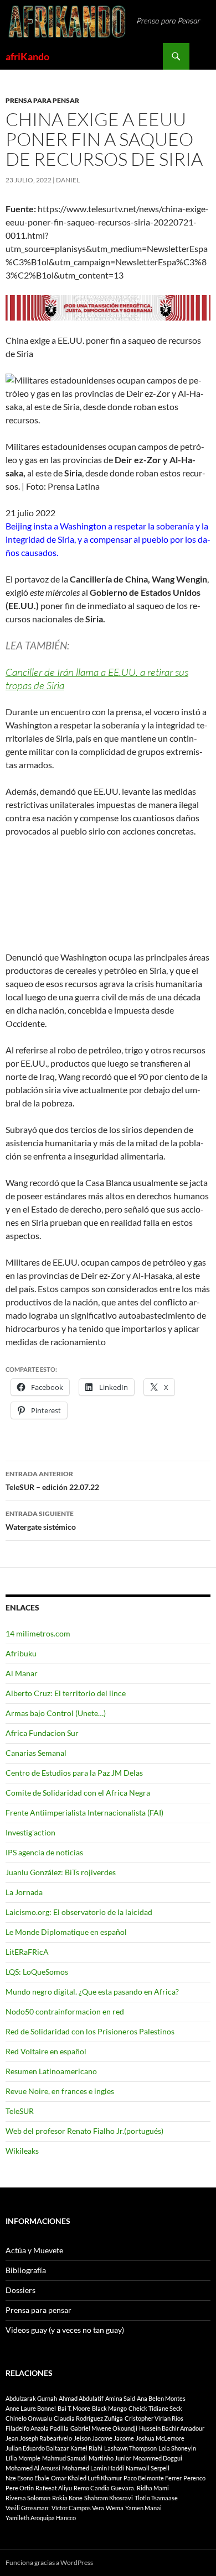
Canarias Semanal (36, 1753)
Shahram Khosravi (109, 2498)
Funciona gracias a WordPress (49, 2562)
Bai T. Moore (74, 2408)
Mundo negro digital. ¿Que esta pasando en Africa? (92, 1992)
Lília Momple (23, 2458)
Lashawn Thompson (130, 2448)
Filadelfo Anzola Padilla (37, 2428)
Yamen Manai (143, 2508)
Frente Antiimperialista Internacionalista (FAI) (84, 1812)
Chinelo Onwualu (29, 2418)
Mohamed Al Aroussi (33, 2468)
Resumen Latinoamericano (51, 2071)
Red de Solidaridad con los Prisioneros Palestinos (90, 2031)
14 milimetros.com (38, 1633)
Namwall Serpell (148, 2468)
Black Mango (109, 2408)
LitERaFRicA (27, 1952)
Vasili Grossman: (28, 2508)
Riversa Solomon (28, 2498)
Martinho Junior (110, 2458)
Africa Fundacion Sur (42, 1733)
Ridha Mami (153, 2488)
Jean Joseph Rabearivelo (39, 2438)
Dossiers (20, 2290)
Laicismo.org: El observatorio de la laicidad (79, 1912)
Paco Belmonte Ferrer (153, 2478)
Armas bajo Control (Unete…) (56, 1713)
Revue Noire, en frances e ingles (60, 2091)
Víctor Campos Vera (78, 2508)
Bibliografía (26, 2270)
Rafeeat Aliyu (54, 2488)
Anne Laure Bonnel (31, 2408)
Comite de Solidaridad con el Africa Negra (78, 1793)
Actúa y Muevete (34, 2250)
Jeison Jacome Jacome (104, 2438)
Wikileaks (22, 2151)
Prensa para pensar (42, 100)
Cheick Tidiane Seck (155, 2408)
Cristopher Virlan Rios (154, 2418)
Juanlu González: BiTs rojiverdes (61, 1872)
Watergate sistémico (41, 1520)
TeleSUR (20, 2111)
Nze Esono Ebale (27, 2478)
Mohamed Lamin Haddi (93, 2468)
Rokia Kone (67, 2498)
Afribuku (21, 1653)
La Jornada (24, 1892)
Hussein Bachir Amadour (172, 2428)
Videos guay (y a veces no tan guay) (65, 2330)
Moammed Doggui (158, 2458)
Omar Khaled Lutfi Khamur (86, 2478)
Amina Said (120, 2398)
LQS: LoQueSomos (37, 1972)
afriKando (27, 56)
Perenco (194, 2478)
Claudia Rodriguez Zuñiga (88, 2418)
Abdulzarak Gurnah (31, 2398)
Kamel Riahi (86, 2448)
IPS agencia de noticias (44, 1852)
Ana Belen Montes (161, 2398)
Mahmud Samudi (65, 2458)
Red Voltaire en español (46, 2051)
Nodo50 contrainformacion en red (65, 2011)
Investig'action (30, 1832)
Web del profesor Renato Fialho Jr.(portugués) (84, 2131)
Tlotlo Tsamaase (156, 2498)
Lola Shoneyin (177, 2448)
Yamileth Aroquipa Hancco (41, 2518)
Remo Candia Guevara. (104, 2488)
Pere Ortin (20, 2488)
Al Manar (22, 1673)
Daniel (68, 180)
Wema (115, 2508)
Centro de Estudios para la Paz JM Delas (74, 1773)
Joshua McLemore (160, 2438)
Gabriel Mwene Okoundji (104, 2428)
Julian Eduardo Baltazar (37, 2448)
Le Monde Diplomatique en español (66, 1932)
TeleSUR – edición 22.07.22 (52, 1481)
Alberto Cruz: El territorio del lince (66, 1693)
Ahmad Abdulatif (81, 2398)
